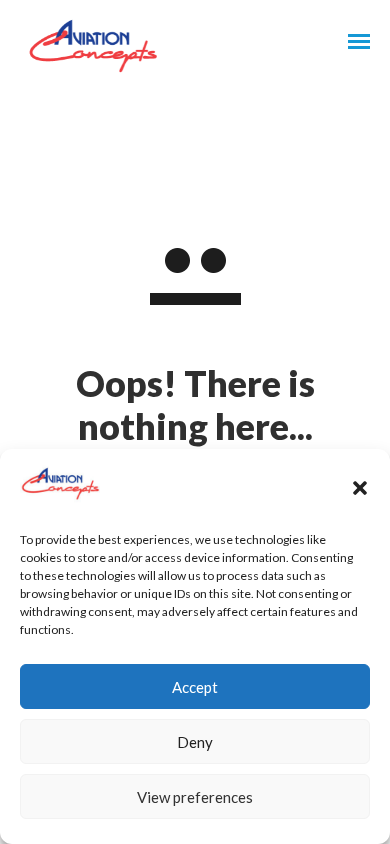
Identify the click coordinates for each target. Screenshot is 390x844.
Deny (195, 742)
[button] (360, 488)
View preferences (195, 797)
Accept (195, 687)
